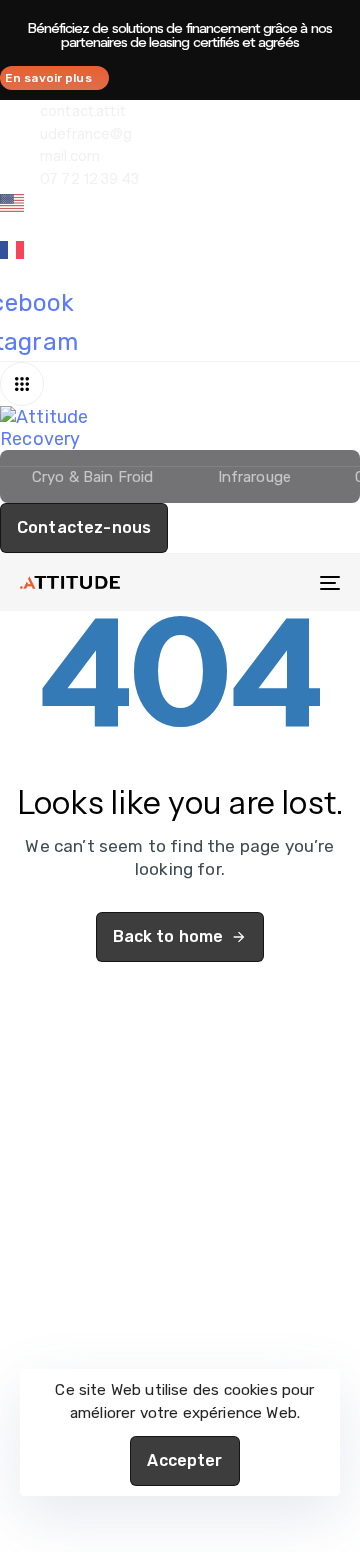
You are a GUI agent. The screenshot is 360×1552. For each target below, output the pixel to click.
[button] (27, 384)
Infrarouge (255, 477)
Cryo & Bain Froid (93, 477)
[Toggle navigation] (286, 582)
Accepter (184, 1460)
